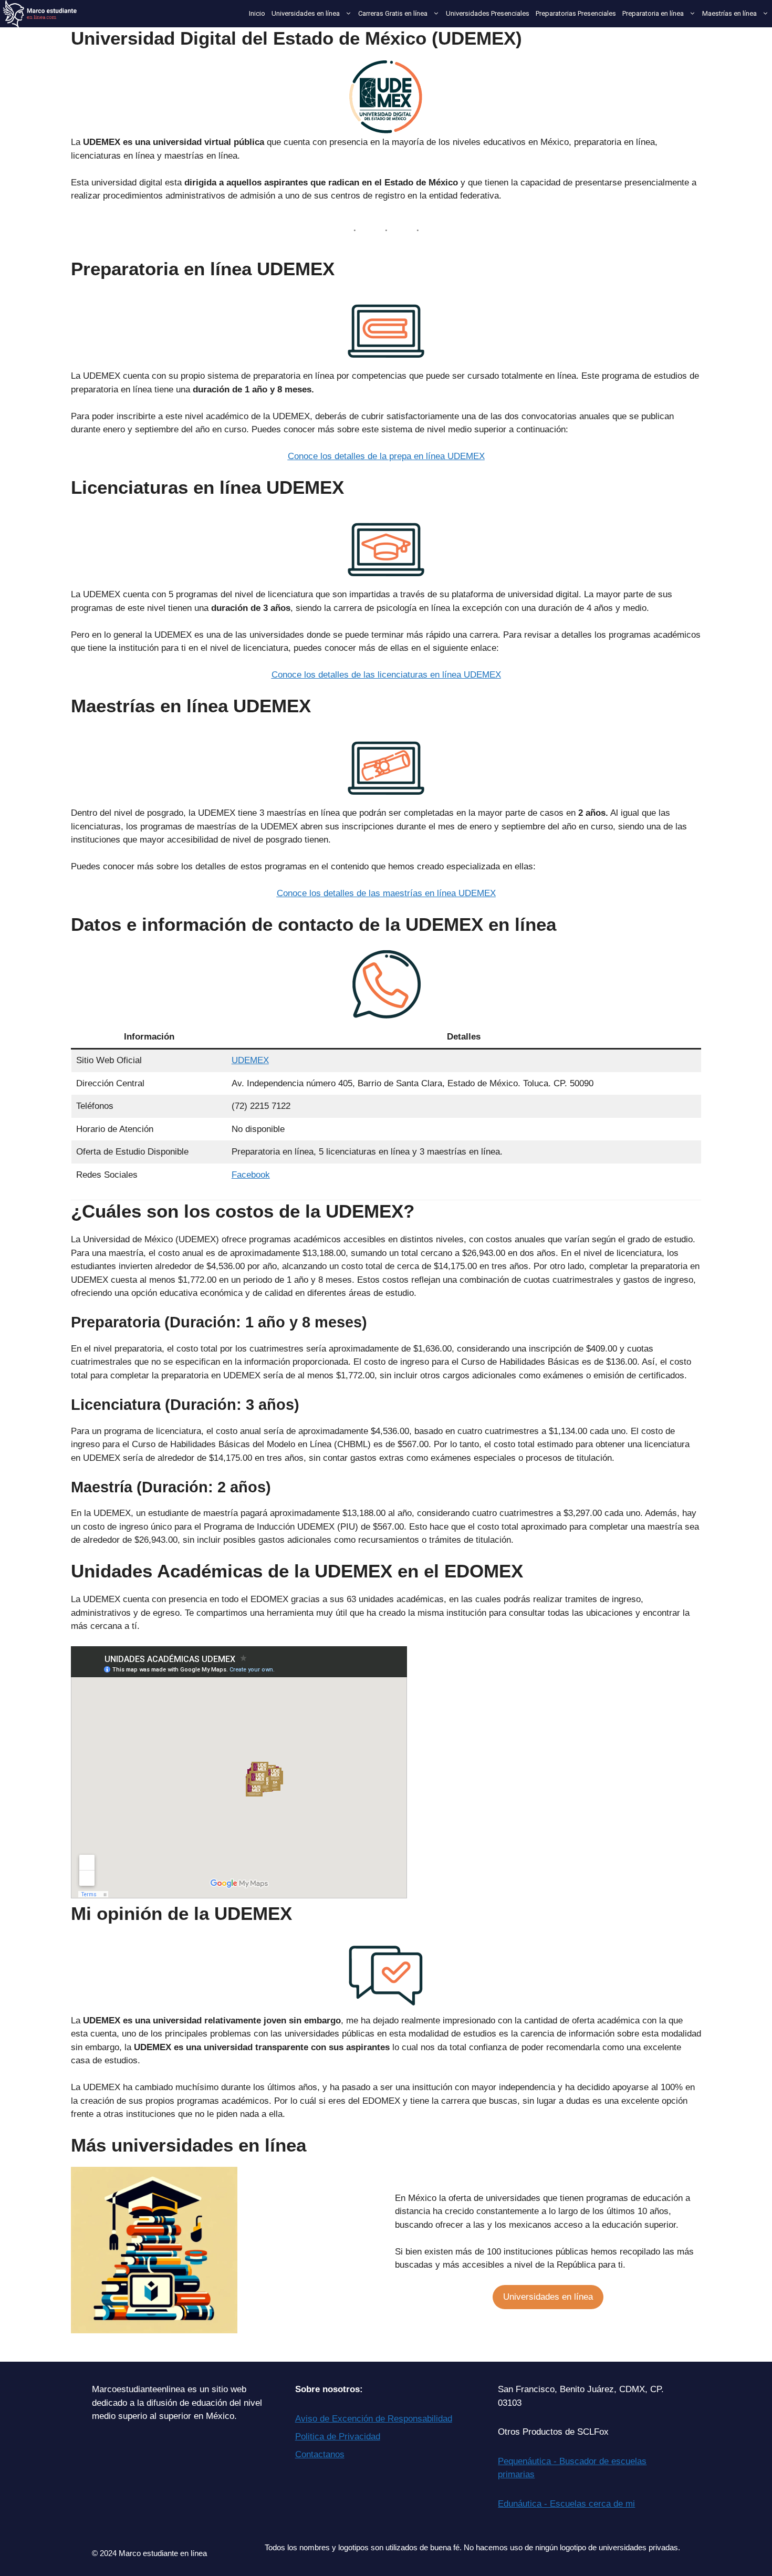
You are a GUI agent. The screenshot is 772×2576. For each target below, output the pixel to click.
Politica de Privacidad (338, 2437)
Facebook (251, 1175)
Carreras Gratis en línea (393, 13)
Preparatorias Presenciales (576, 13)
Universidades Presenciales (488, 13)
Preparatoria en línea (653, 13)
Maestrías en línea (729, 13)
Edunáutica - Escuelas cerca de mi (566, 2504)
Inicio (257, 13)
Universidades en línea (306, 13)
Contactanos (320, 2454)
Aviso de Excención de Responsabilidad (374, 2419)
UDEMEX (250, 1060)
